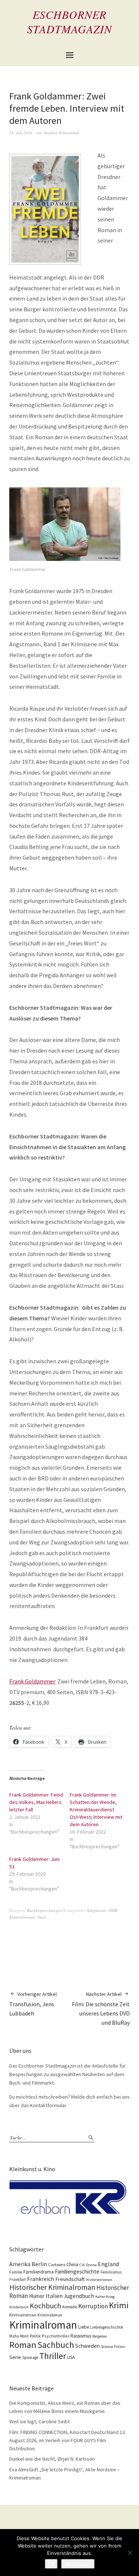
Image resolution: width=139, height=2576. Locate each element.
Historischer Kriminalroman (52, 2287)
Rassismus (81, 2336)
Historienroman (99, 2280)
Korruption (93, 2306)
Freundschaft (70, 2279)
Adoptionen (97, 1910)
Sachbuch (56, 2345)
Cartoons (57, 2264)
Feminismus (111, 2272)
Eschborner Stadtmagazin (69, 22)
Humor (37, 2296)
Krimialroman (23, 2315)
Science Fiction (113, 2347)
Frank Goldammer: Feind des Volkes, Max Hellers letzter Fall (36, 1802)
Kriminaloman (50, 2315)
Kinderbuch (19, 2307)
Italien (54, 2296)
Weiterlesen (78, 2564)
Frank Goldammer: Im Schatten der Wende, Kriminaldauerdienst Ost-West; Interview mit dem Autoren (96, 1810)
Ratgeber (100, 2336)
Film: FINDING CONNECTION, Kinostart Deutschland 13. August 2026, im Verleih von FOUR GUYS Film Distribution (68, 2440)
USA (71, 2357)
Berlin (39, 2264)
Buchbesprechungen (44, 1910)
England (108, 2264)
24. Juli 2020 (21, 133)
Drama (91, 2265)
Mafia (14, 2336)
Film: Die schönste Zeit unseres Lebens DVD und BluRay (101, 2008)
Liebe (84, 2327)
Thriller (53, 2356)
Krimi (119, 2305)
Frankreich (41, 2279)
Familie (16, 2272)
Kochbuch (45, 2306)
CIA (82, 2265)
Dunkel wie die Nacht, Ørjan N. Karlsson (52, 2459)
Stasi (42, 1917)
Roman (23, 2345)
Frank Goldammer (32, 1681)
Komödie (70, 2307)
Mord (24, 2336)
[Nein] (130, 2553)
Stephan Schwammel (61, 133)
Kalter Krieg (105, 2297)
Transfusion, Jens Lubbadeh (33, 2004)
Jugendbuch (79, 2296)
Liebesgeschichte (107, 2327)
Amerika (20, 2264)
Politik (35, 2336)
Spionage (30, 2357)
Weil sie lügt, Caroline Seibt (39, 2421)
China (72, 2264)
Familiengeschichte (77, 2272)
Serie (15, 2357)
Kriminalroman (22, 1917)
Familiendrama (39, 2272)
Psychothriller (56, 2336)
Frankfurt (18, 2279)
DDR (113, 1910)
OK (51, 2564)
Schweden (87, 2346)
